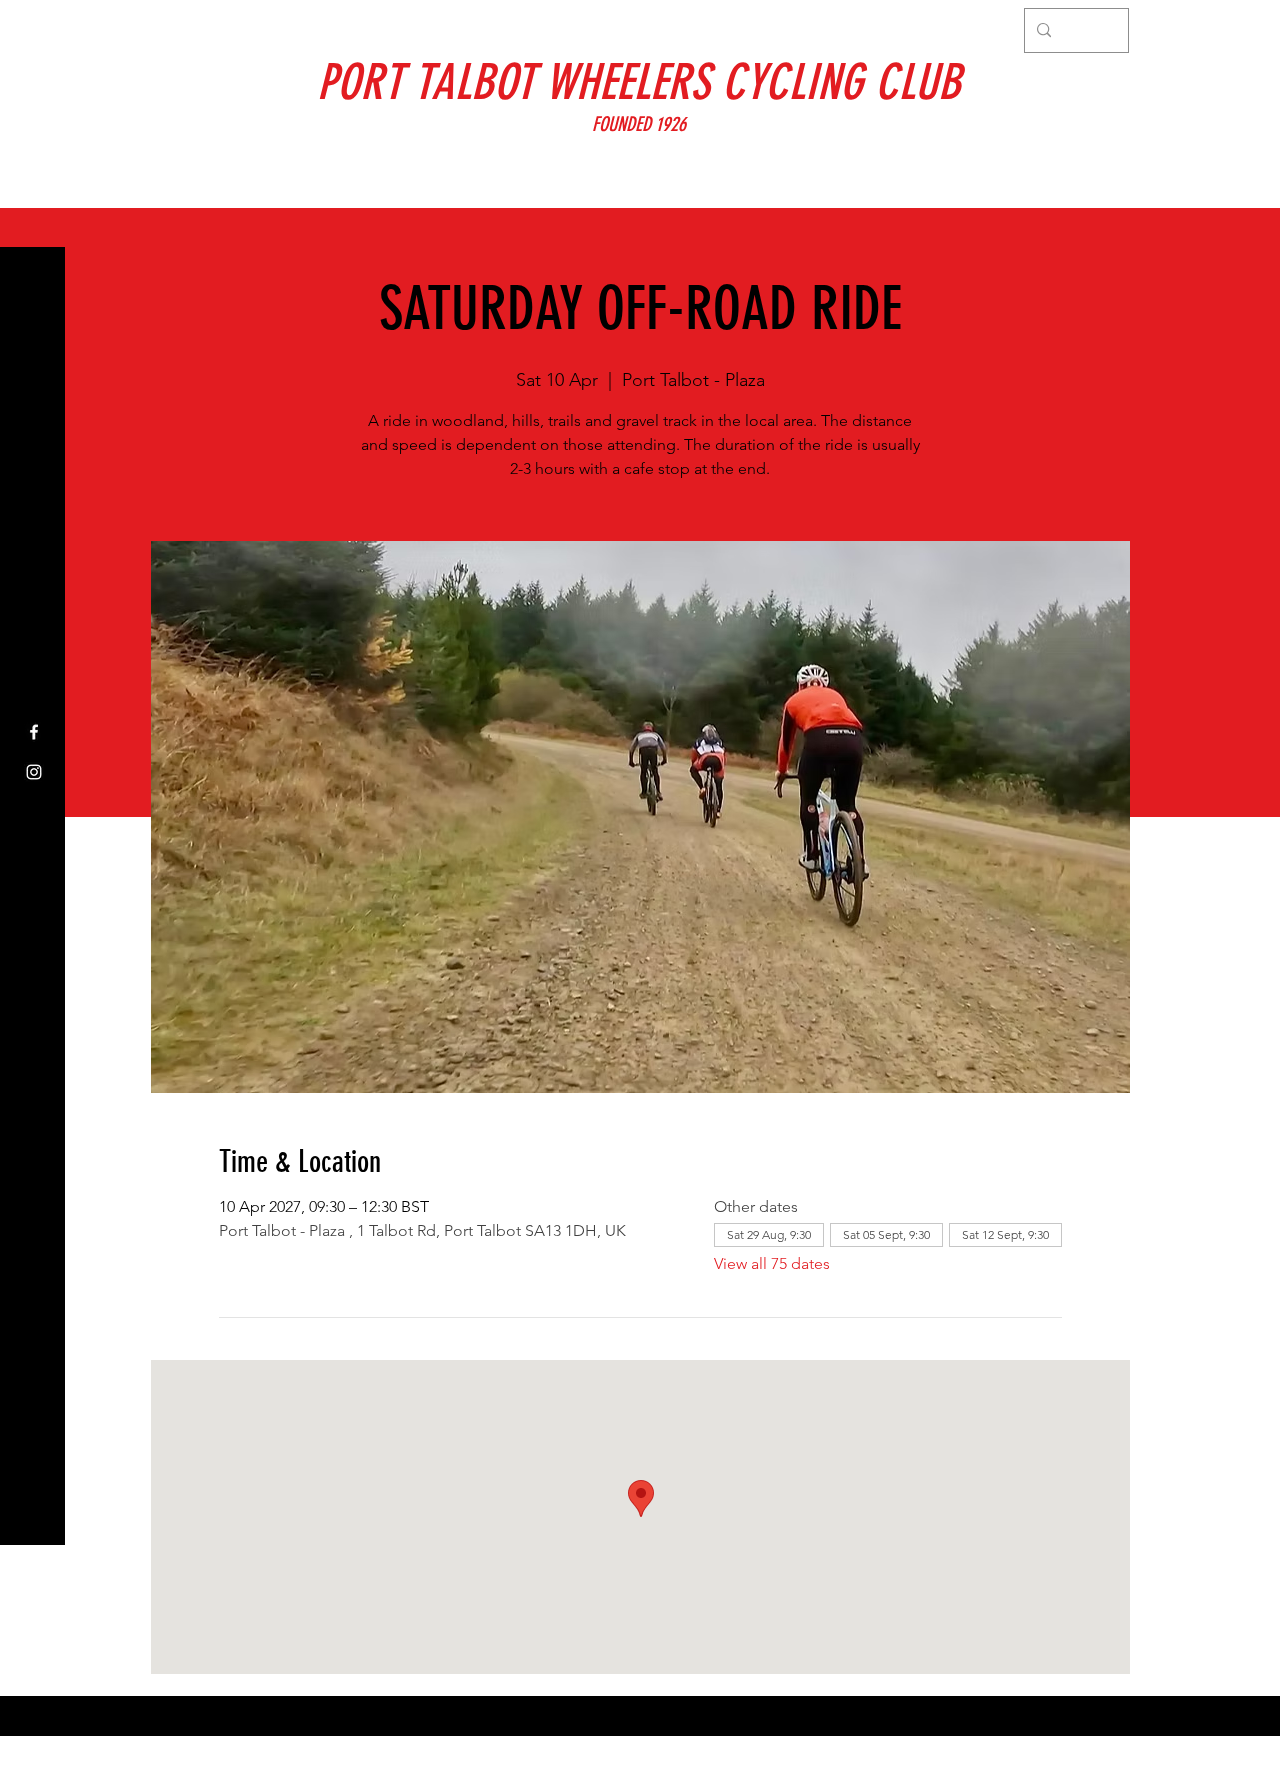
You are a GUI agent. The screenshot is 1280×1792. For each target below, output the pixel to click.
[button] (34, 29)
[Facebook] (34, 732)
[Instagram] (34, 772)
